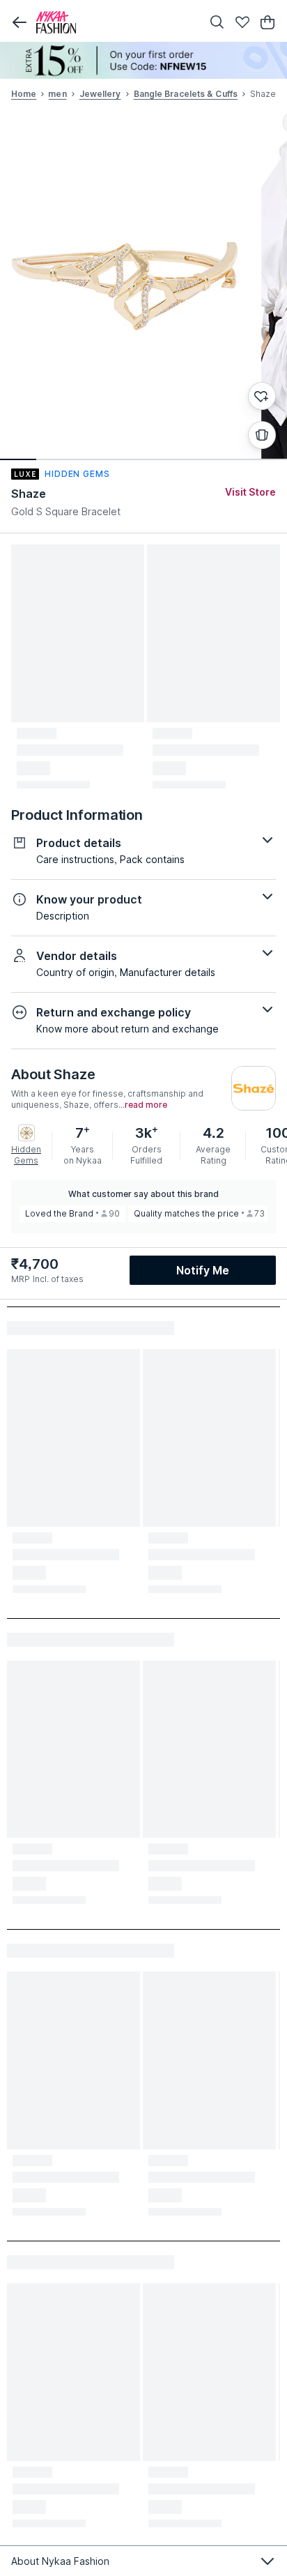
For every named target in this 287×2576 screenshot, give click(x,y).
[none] (143, 60)
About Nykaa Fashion (60, 2561)
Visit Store (250, 492)
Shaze (29, 494)
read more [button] (146, 1105)
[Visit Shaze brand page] (254, 1088)
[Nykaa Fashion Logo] (116, 22)
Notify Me (203, 1270)
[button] (20, 22)
